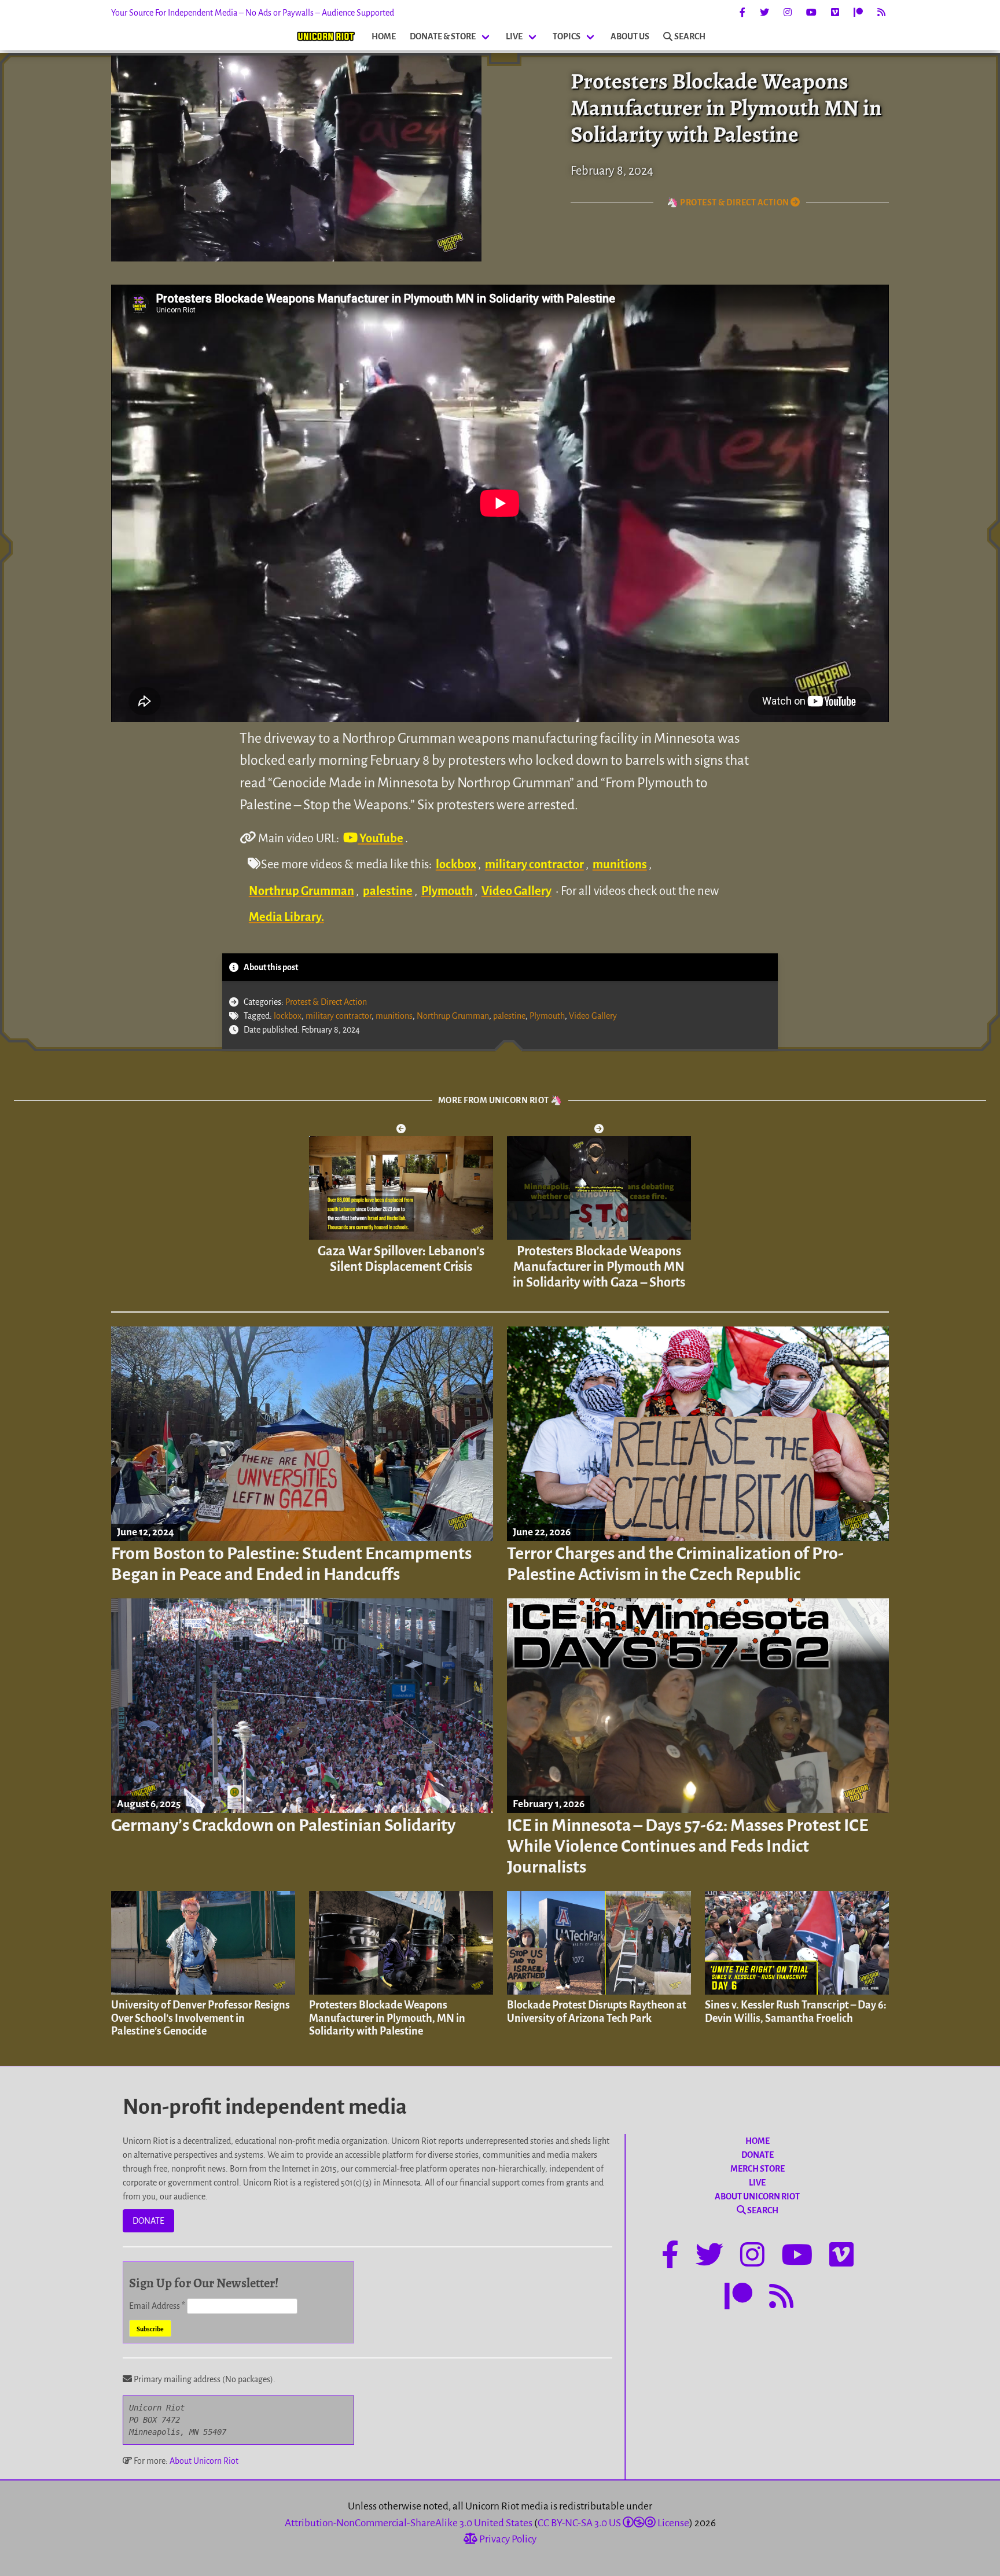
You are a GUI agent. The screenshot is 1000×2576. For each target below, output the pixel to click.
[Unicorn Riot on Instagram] (788, 13)
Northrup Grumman (302, 891)
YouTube (380, 838)
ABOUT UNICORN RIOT (757, 2197)
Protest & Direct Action (326, 1002)
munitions (620, 864)
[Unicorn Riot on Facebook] (742, 13)
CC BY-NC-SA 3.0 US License (613, 2523)
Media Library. (286, 917)
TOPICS (567, 36)
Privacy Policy (507, 2539)
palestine (388, 891)
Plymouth (447, 891)
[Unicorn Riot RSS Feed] (881, 13)
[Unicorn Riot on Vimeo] (835, 13)
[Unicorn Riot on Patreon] (858, 13)
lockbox (456, 864)
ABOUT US (630, 36)
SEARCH (690, 36)
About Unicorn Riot (204, 2461)
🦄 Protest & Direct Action (729, 202)
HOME (384, 36)
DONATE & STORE (443, 36)
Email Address (157, 2306)
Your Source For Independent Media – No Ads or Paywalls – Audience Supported (253, 13)
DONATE (148, 2221)
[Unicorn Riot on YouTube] (811, 13)
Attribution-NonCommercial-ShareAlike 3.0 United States (409, 2523)
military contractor (534, 864)
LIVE (514, 36)
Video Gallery (516, 891)
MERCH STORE (758, 2169)
